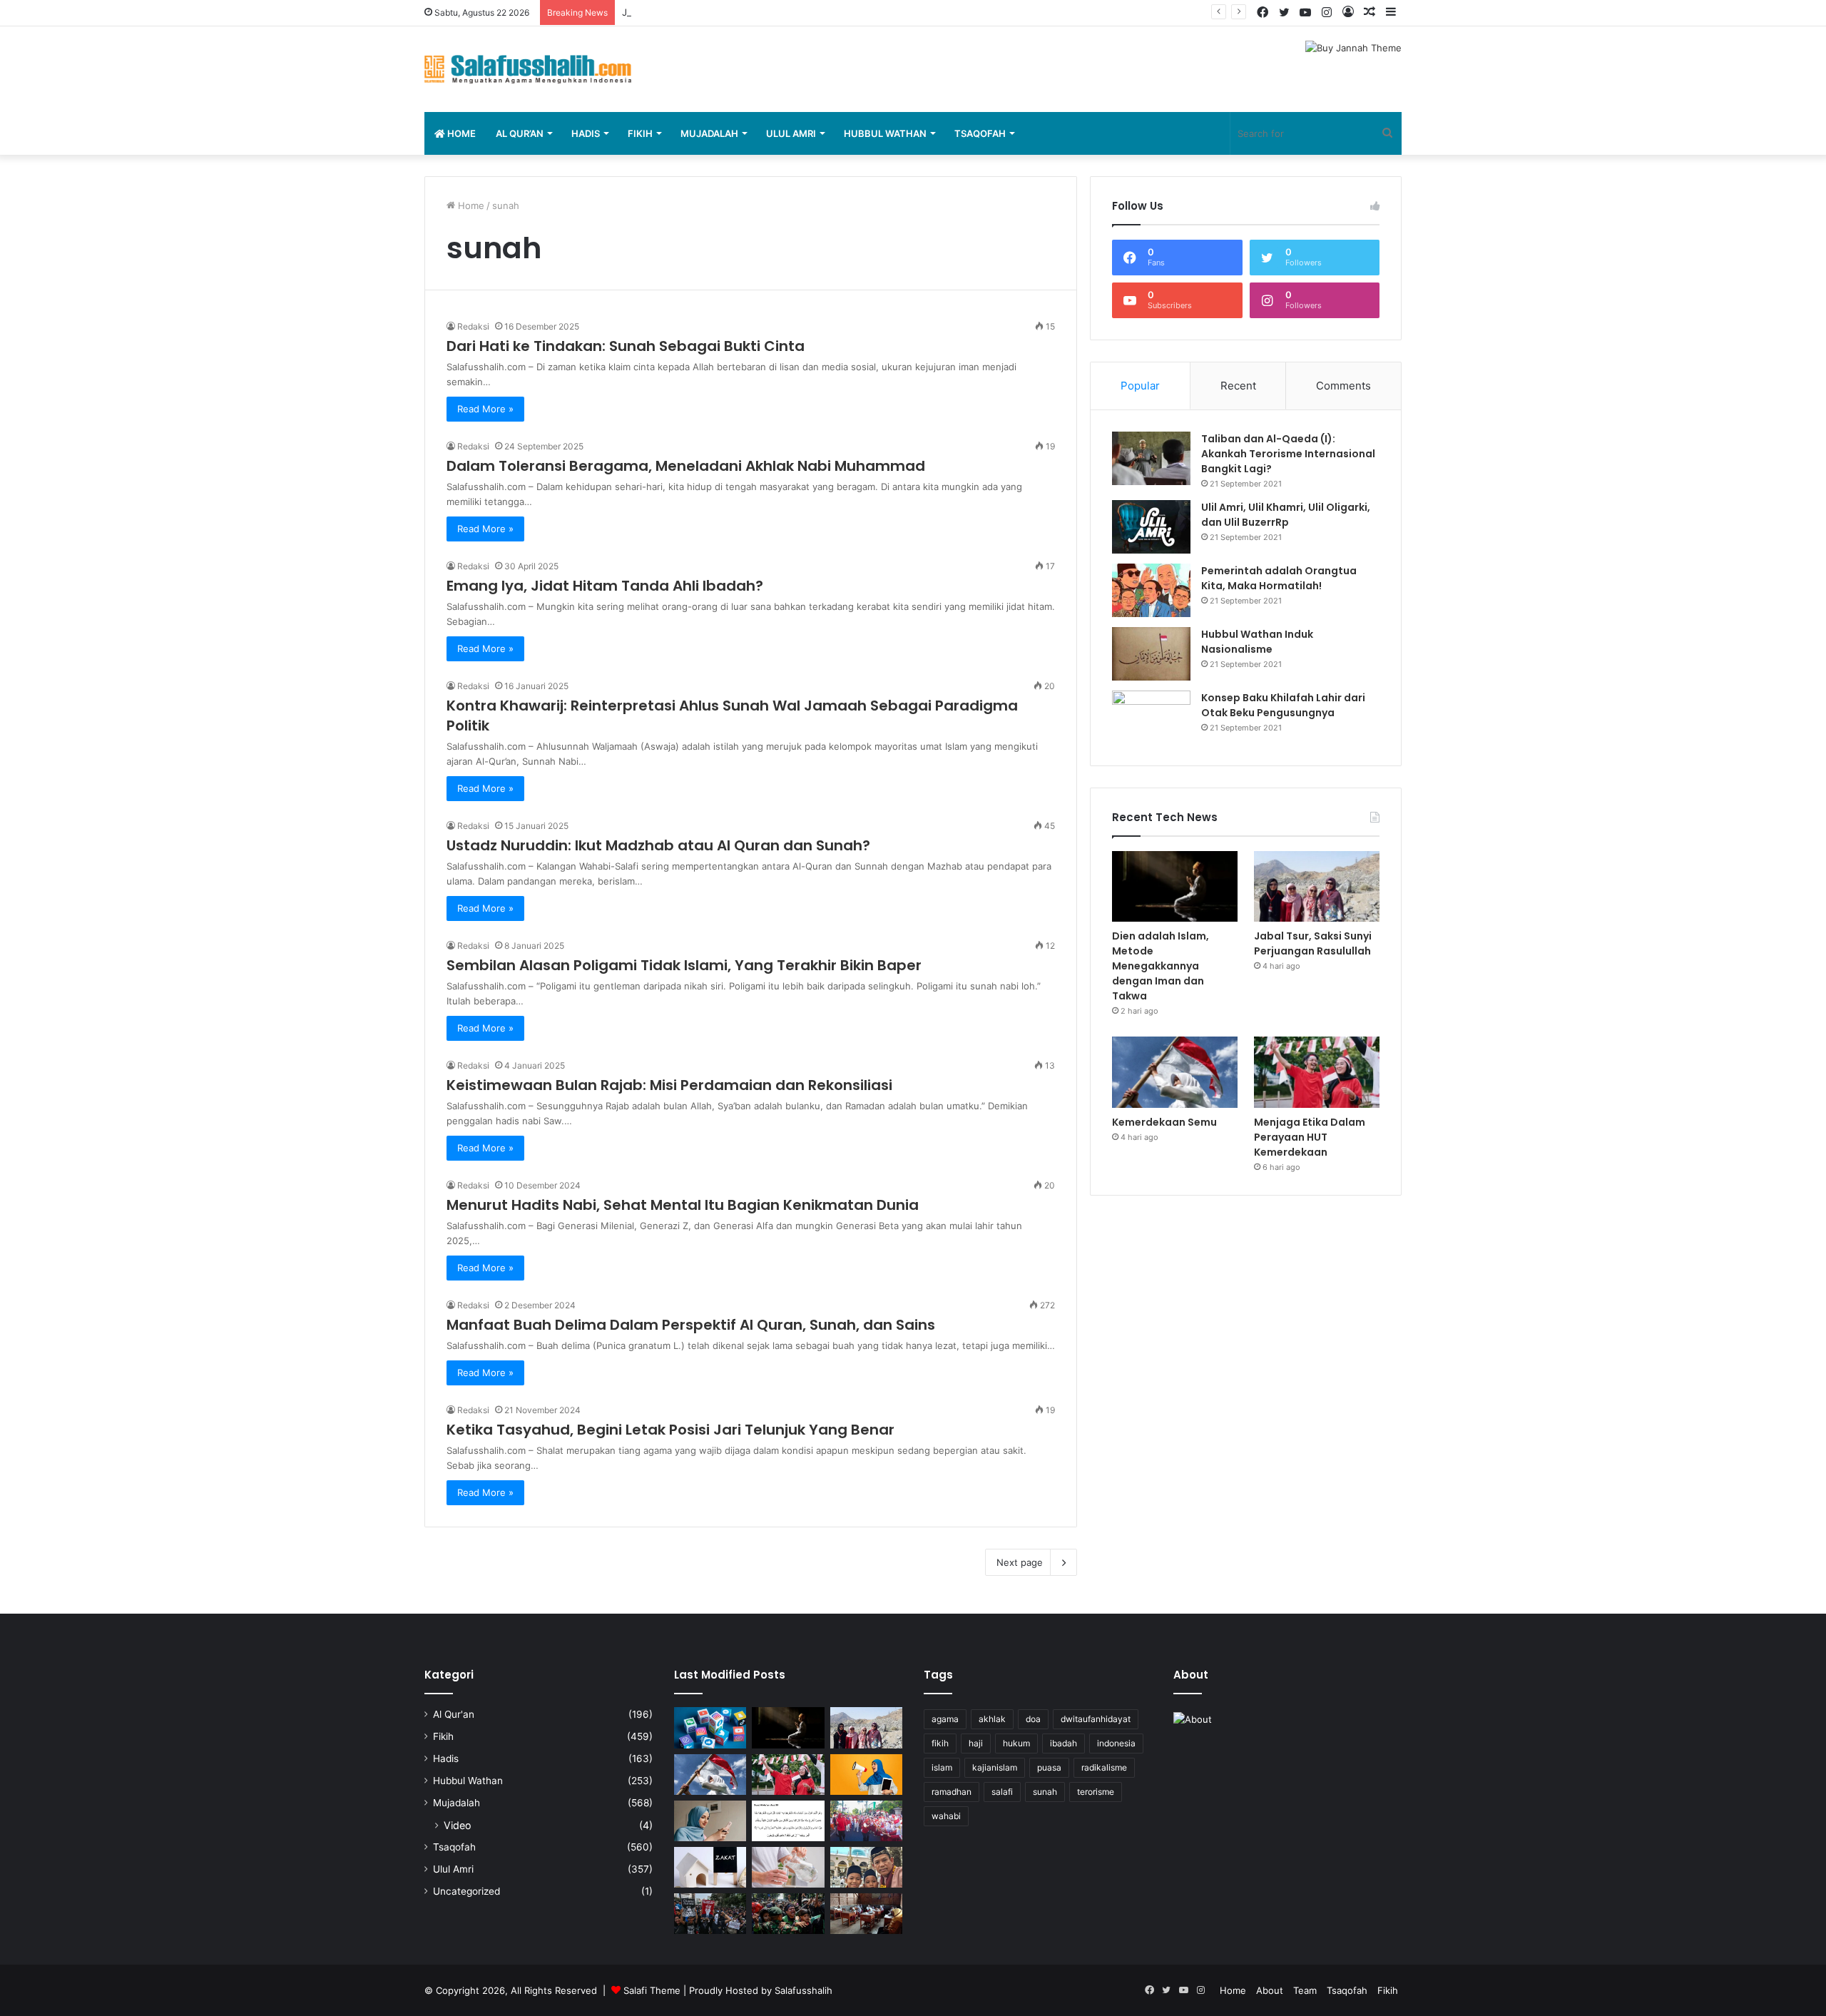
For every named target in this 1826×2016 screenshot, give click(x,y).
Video (458, 1825)
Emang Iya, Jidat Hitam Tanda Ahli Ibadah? (605, 586)
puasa (1049, 1767)
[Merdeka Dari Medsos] (710, 1727)
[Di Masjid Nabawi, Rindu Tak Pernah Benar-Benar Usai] (866, 1867)
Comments (1343, 386)
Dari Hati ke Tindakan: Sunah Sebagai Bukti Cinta (626, 346)
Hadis (586, 133)
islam (942, 1767)
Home (460, 133)
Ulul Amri (791, 133)
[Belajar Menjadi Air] (788, 1867)
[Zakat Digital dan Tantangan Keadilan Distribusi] (710, 1867)
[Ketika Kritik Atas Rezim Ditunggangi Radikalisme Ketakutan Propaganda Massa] (710, 1914)
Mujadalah (709, 133)
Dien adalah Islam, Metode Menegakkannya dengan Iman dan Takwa (1161, 966)
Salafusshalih (804, 1990)
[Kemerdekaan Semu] (1175, 1072)
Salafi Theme (652, 1990)
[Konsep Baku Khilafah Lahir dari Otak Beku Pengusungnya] (1151, 717)
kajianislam (995, 1767)
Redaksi (473, 326)
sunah (1045, 1792)
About (1270, 1990)
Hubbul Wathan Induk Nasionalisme (1257, 642)
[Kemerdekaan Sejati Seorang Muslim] (866, 1775)
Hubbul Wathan (885, 133)
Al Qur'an (454, 1714)
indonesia (1116, 1743)
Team (1305, 1990)
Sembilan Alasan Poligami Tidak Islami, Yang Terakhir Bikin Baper (684, 965)
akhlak (992, 1719)
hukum (1016, 1743)
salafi (1002, 1792)
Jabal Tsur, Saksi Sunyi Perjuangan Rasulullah (722, 12)
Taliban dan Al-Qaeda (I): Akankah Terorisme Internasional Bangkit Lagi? (1288, 454)
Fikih (640, 133)
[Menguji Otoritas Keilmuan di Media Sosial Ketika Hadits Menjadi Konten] (710, 1821)
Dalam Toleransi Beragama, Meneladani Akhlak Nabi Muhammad (686, 466)
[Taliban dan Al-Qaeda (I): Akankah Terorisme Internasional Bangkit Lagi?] (1151, 458)
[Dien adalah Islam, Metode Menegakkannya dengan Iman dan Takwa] (1175, 886)
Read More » (485, 409)
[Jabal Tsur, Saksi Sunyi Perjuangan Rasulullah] (1317, 886)
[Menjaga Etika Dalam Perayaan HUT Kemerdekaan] (1317, 1072)
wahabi (946, 1816)
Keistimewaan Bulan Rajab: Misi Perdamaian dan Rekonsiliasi (669, 1085)
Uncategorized (466, 1891)
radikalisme (1104, 1767)
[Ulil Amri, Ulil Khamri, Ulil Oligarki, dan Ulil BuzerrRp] (1151, 527)
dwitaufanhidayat (1096, 1719)
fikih (940, 1743)
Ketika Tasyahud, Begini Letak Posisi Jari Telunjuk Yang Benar (670, 1430)
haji (976, 1743)
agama (945, 1719)
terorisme (1096, 1792)
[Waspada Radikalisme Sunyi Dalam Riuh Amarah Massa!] (788, 1914)
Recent (1238, 386)
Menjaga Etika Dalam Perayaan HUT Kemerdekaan (1310, 1137)
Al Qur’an (520, 133)
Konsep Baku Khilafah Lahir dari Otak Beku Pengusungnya (1283, 705)
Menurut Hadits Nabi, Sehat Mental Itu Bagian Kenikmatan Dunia (683, 1205)
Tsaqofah (980, 133)
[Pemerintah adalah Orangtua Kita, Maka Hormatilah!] (1151, 590)
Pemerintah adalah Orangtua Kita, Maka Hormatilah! (1279, 578)
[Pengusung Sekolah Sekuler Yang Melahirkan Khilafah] (866, 1914)
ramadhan (952, 1792)
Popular (1140, 386)
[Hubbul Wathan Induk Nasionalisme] (1151, 654)
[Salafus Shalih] (528, 69)
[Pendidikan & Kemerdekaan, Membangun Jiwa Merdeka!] (866, 1821)
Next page (1020, 1562)
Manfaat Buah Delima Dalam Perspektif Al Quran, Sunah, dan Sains (691, 1325)
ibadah (1064, 1743)
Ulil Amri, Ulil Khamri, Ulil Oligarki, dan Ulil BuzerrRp (1286, 515)
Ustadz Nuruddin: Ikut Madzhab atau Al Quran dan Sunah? (658, 845)
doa (1033, 1719)
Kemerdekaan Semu (1164, 1122)
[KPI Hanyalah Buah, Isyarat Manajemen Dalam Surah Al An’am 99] (788, 1821)
